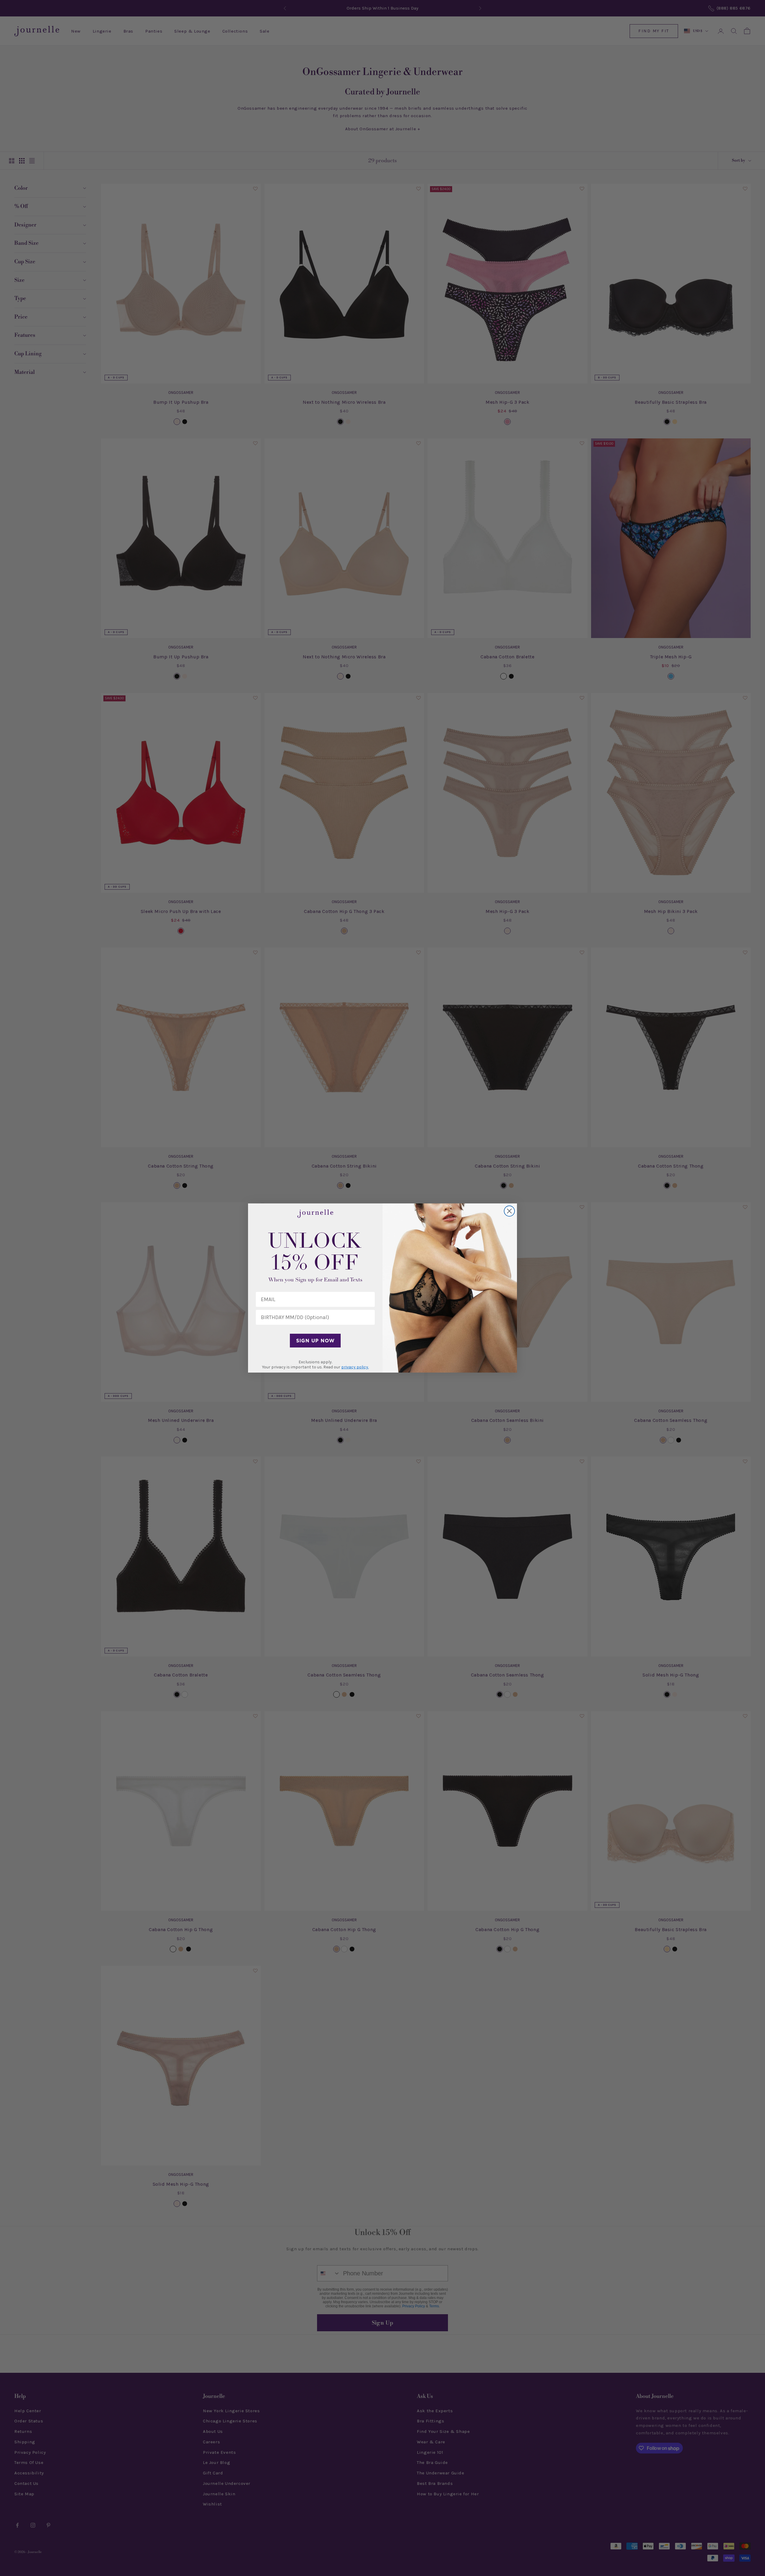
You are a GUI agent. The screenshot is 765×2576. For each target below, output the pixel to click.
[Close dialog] (509, 1211)
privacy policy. (355, 1367)
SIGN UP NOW (315, 1341)
